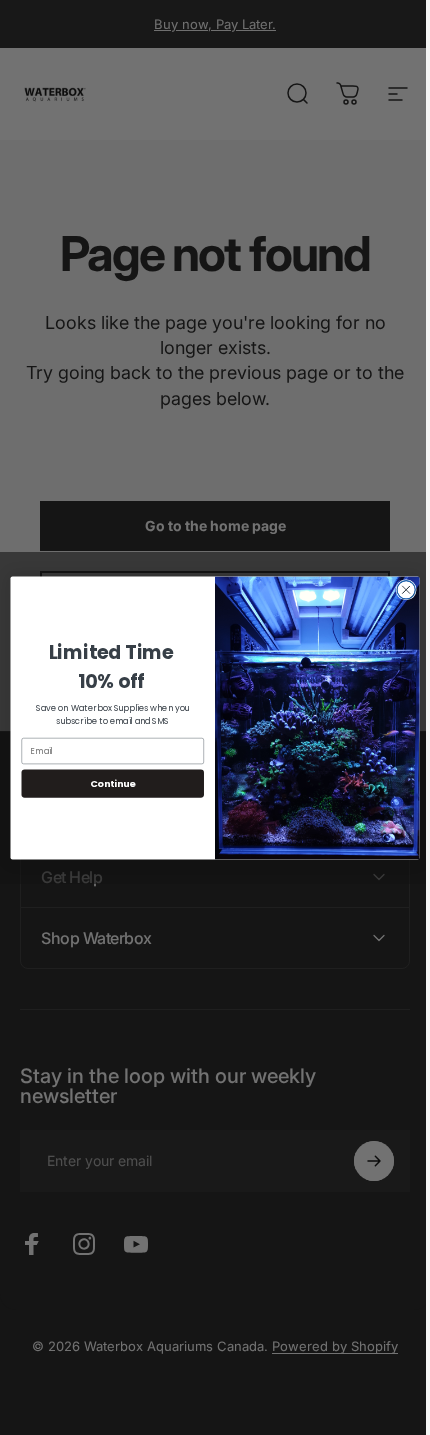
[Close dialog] (398, 589)
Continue (105, 782)
